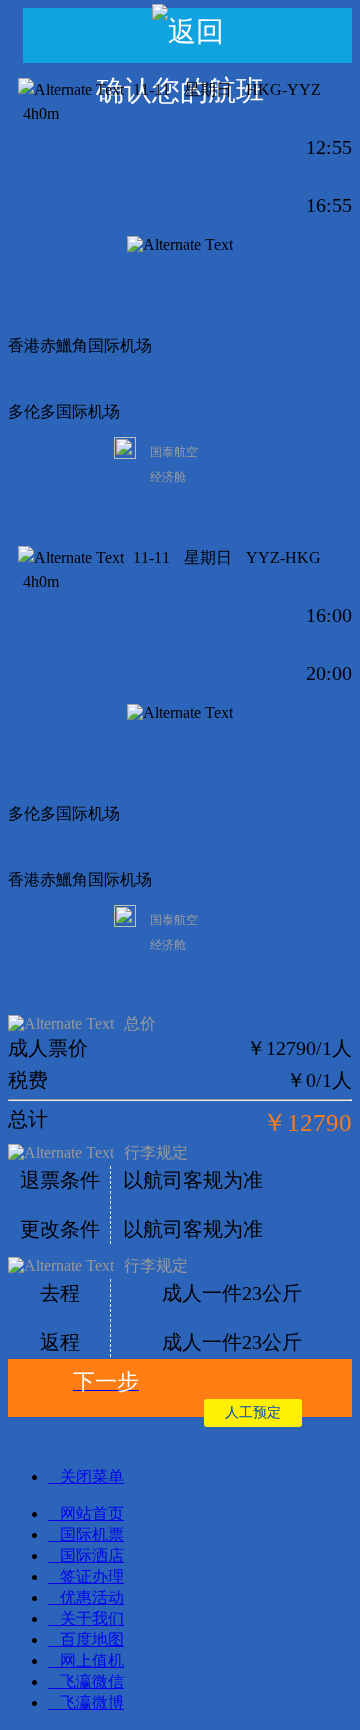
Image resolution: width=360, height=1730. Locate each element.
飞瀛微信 (92, 1681)
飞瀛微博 (92, 1702)
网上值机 (92, 1660)
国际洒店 (92, 1555)
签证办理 (92, 1576)
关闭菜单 (92, 1476)
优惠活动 (92, 1597)
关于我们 (92, 1618)
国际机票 (92, 1534)
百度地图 (92, 1639)
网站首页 (92, 1513)
